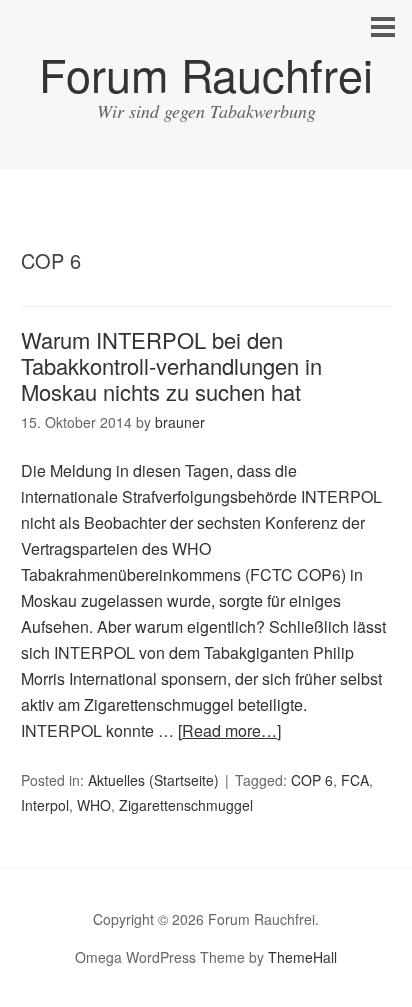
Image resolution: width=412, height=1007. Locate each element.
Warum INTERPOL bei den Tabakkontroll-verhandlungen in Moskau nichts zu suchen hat (171, 366)
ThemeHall (302, 957)
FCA (355, 780)
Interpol (45, 805)
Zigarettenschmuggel (186, 805)
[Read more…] (229, 730)
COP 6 (312, 780)
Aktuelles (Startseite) (153, 780)
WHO (94, 805)
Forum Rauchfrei (206, 73)
